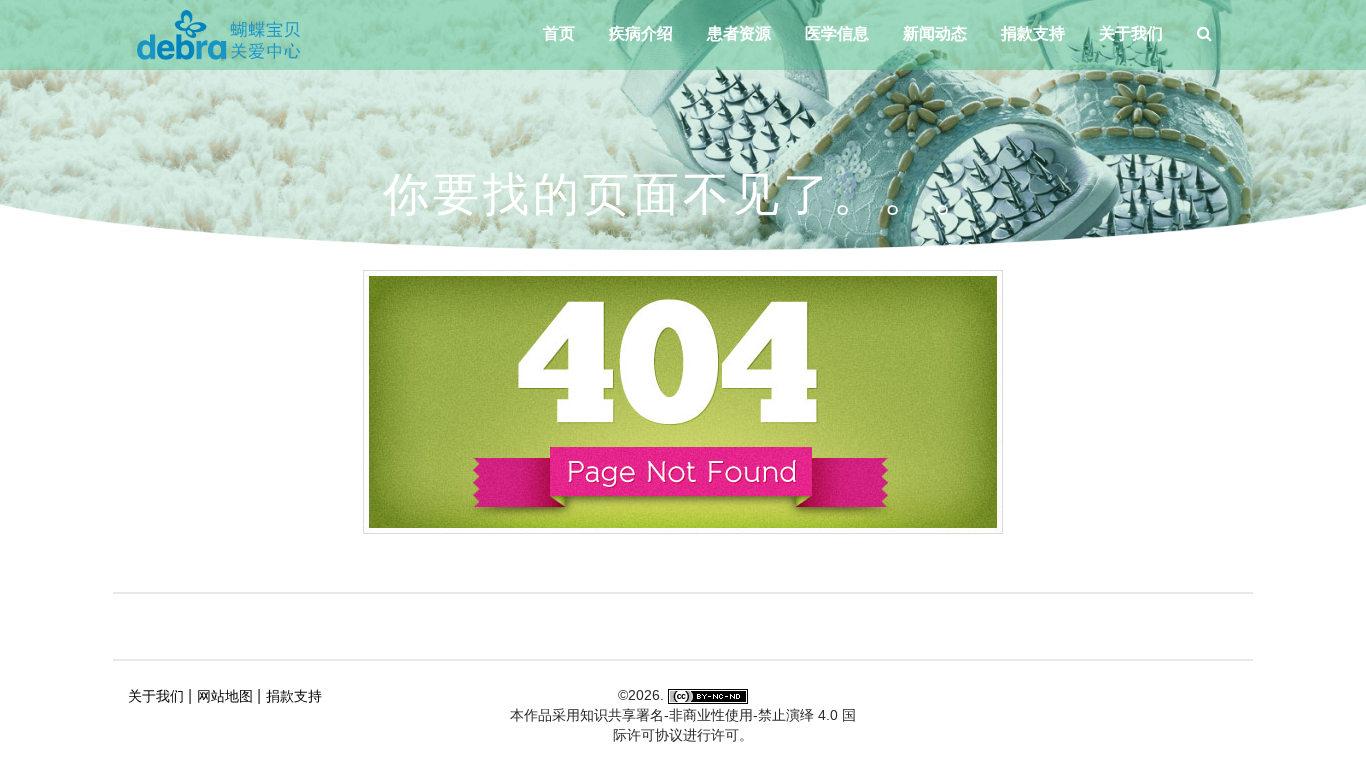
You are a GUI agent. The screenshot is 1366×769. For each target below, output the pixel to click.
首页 (559, 33)
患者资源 (739, 33)
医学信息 (837, 33)
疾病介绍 (641, 33)
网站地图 (225, 696)
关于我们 (1131, 33)
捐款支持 (1033, 33)
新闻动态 (935, 33)
